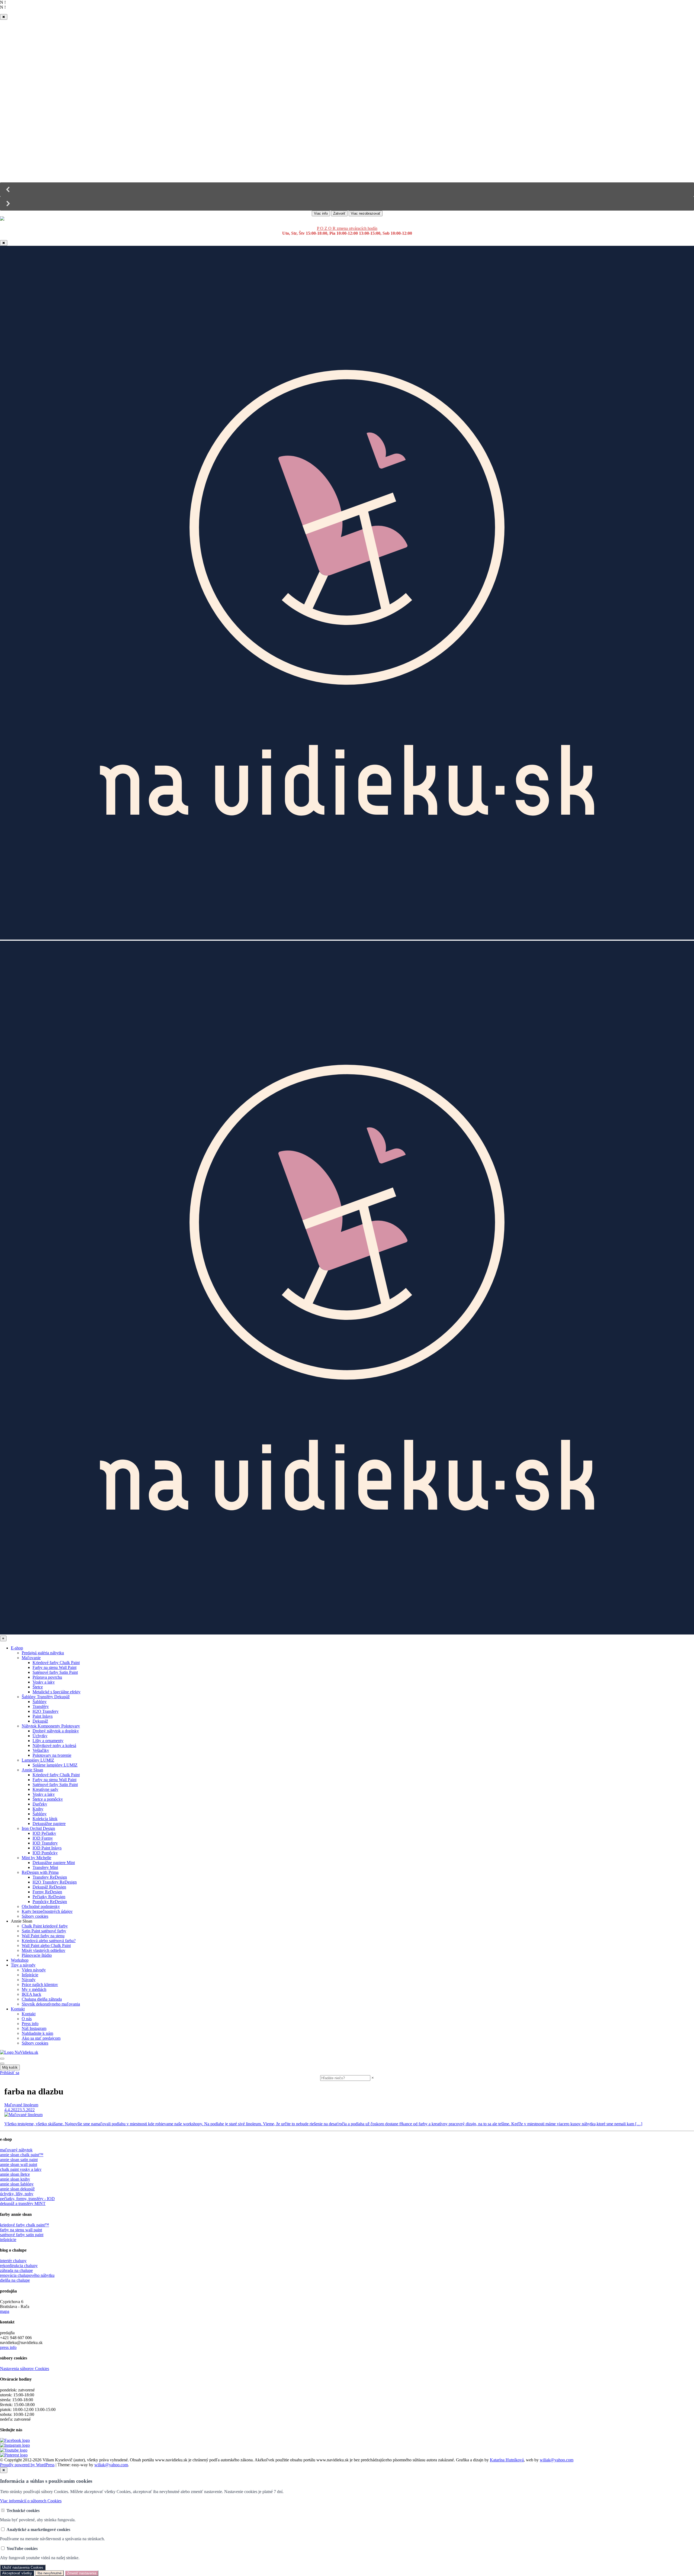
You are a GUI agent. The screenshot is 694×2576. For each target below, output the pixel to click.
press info (8, 2347)
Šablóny (40, 1702)
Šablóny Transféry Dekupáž (46, 1697)
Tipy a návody (23, 1965)
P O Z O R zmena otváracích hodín (347, 228)
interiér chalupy (13, 2261)
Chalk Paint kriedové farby (45, 1926)
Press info (30, 2024)
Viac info (321, 213)
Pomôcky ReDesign (50, 1902)
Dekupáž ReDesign (49, 1887)
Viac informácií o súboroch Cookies (31, 2501)
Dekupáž (40, 1721)
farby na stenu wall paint (21, 2230)
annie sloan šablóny (17, 2184)
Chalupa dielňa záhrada (42, 1999)
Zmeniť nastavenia (82, 2573)
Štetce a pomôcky (48, 1799)
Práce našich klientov (40, 1985)
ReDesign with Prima (40, 1872)
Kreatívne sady (45, 1789)
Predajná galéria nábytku (43, 1653)
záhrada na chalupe (16, 2270)
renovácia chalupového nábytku (27, 2275)
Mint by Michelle (36, 1858)
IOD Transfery (45, 1843)
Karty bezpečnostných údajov (47, 1911)
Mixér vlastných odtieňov (44, 1950)
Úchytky (40, 1736)
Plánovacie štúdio (37, 1955)
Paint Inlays (43, 1716)
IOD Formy (43, 1838)
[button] (347, 189)
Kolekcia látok (45, 1819)
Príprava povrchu (47, 1677)
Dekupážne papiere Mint (54, 1863)
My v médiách (34, 1989)
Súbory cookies (35, 1916)
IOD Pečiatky (44, 1833)
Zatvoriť (339, 213)
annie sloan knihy (15, 2179)
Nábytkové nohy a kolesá (54, 1745)
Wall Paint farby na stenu (43, 1936)
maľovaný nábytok (16, 2150)
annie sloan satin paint (19, 2160)
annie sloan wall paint (19, 2164)
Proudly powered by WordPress (27, 2465)
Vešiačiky (41, 1750)
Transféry (41, 1706)
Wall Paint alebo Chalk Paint (46, 1945)
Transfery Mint (45, 1867)
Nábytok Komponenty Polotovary (51, 1726)
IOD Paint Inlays (47, 1848)
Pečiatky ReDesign (49, 1897)
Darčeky (40, 1804)
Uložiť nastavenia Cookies (23, 2567)
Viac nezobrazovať (366, 213)
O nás (27, 2019)
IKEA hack (31, 1994)
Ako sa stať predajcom (41, 2038)
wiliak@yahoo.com (557, 2460)
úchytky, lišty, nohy (17, 2194)
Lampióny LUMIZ (38, 1760)
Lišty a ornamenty (48, 1741)
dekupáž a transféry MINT (23, 2203)
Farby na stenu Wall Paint (54, 1667)
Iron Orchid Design (38, 1828)
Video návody (34, 1970)
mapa (5, 2311)
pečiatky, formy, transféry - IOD (27, 2199)
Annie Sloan (32, 1770)
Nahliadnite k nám (37, 2033)
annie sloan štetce (15, 2174)
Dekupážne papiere (49, 1824)
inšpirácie (8, 2240)
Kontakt (18, 2009)
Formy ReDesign (47, 1892)
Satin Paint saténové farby (44, 1931)
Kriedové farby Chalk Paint (56, 1663)
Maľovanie (31, 1658)
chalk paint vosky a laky (21, 2169)
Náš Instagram (34, 2028)
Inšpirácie (30, 1975)
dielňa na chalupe (15, 2280)
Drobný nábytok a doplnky (56, 1731)
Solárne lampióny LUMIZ (55, 1765)
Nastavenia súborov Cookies (25, 2369)
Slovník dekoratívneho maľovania (51, 2004)
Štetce (38, 1687)
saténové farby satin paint (22, 2235)
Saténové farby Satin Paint (55, 1672)
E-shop (17, 1648)
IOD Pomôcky (45, 1853)
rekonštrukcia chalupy (19, 2266)
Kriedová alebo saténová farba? (49, 1941)
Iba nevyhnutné (49, 2573)
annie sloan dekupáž (17, 2189)
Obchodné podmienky (41, 1906)
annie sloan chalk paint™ (22, 2155)
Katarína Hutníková (507, 2460)
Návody (29, 1980)
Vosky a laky (44, 1682)
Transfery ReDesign (50, 1877)
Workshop (20, 1960)
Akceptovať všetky (17, 2573)
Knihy (38, 1809)
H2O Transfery (46, 1711)
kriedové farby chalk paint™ (25, 2225)
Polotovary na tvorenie (52, 1755)
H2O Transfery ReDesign (55, 1882)
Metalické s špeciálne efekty (57, 1692)
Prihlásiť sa (10, 2073)
